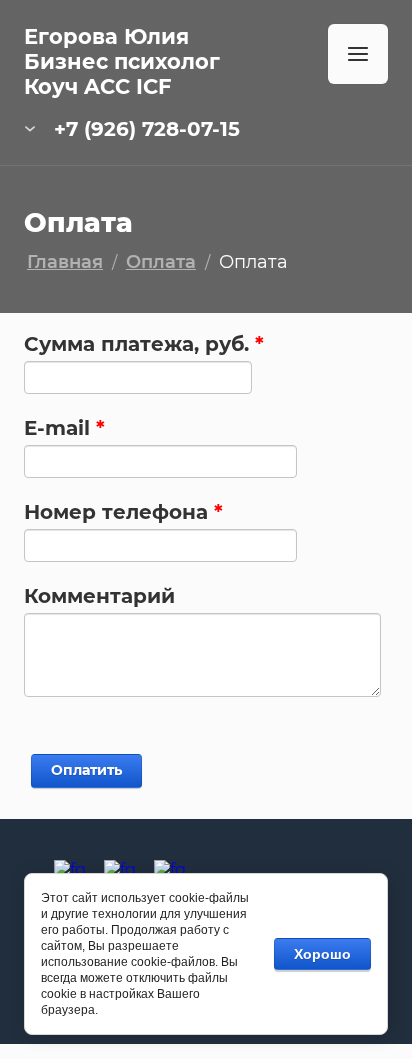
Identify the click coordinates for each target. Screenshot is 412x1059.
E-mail (64, 428)
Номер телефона (123, 512)
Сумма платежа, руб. (144, 344)
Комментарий (99, 596)
